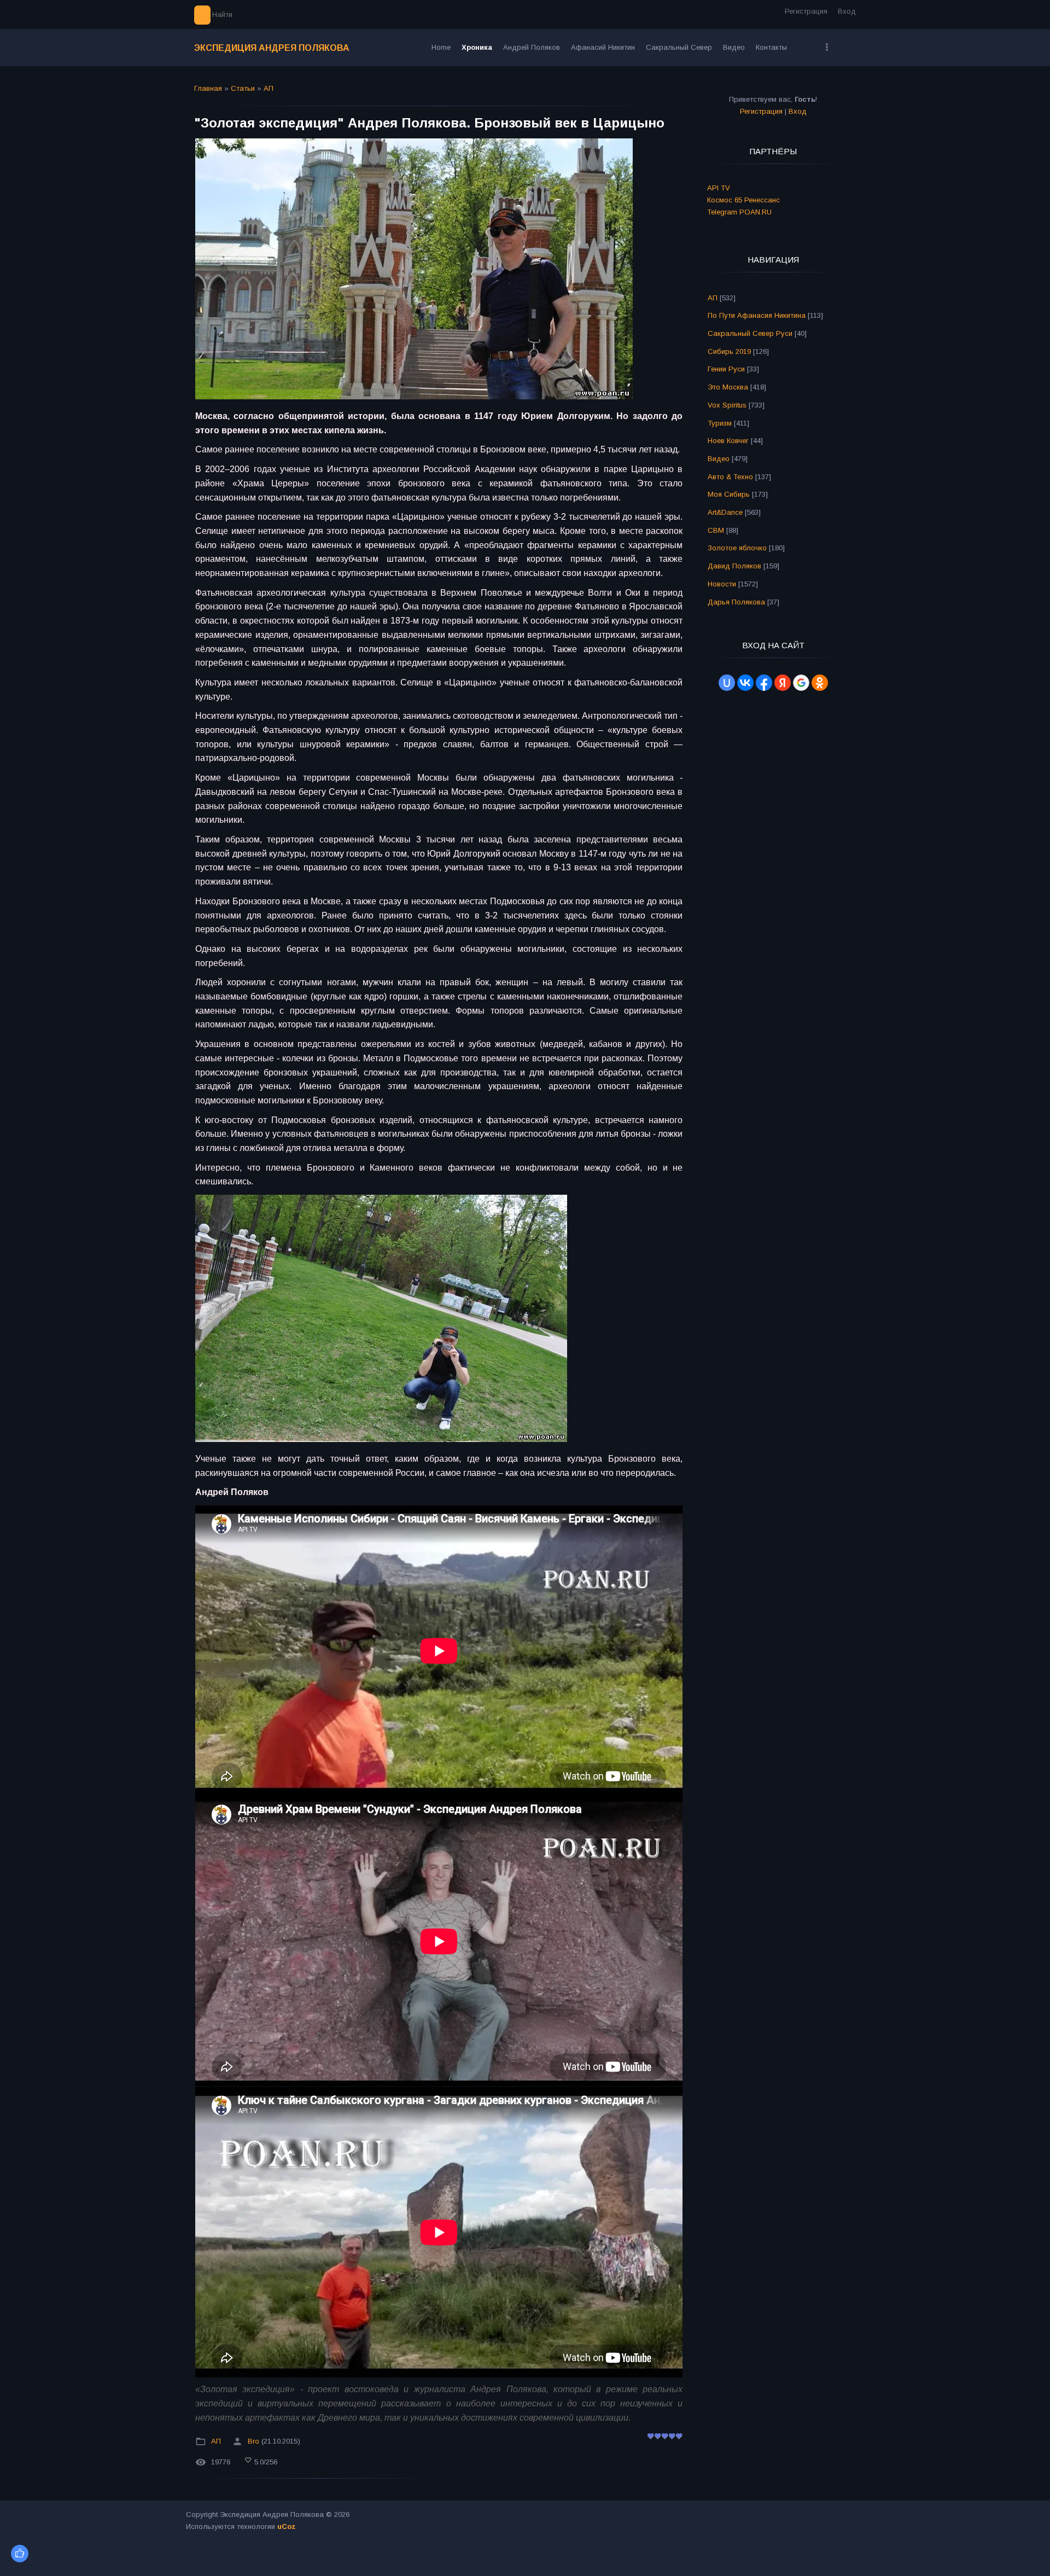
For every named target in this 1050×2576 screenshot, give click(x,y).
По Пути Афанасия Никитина (757, 315)
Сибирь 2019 (729, 351)
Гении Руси (726, 369)
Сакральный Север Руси (750, 333)
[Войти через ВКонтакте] (745, 683)
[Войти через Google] (801, 683)
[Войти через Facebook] (764, 683)
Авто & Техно (730, 477)
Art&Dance (725, 512)
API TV (719, 188)
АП (269, 88)
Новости (722, 584)
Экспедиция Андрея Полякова (272, 48)
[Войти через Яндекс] (783, 683)
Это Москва (728, 387)
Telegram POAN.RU (739, 212)
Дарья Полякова (736, 602)
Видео (719, 459)
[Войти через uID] (727, 683)
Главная (208, 88)
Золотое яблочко (737, 548)
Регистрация (806, 11)
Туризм (720, 423)
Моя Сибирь (729, 494)
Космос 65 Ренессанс (743, 200)
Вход (847, 11)
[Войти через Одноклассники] (820, 683)
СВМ (716, 530)
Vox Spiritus (727, 405)
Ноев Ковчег (728, 441)
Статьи (243, 88)
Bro (253, 2441)
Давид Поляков (734, 566)
